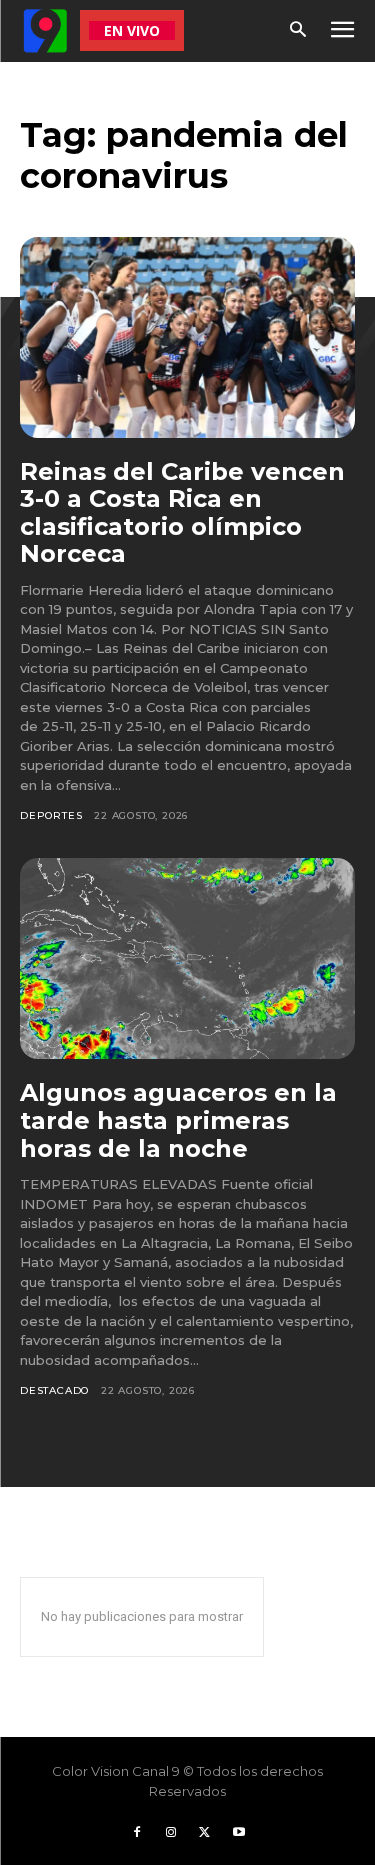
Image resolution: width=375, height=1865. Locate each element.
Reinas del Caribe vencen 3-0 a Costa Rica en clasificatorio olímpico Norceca (182, 513)
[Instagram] (171, 1833)
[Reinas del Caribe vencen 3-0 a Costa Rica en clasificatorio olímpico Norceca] (187, 337)
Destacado (54, 1390)
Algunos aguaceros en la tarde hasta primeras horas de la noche (178, 1120)
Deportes (51, 815)
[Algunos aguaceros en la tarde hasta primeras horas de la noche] (187, 958)
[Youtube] (239, 1833)
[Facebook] (137, 1833)
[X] (205, 1833)
